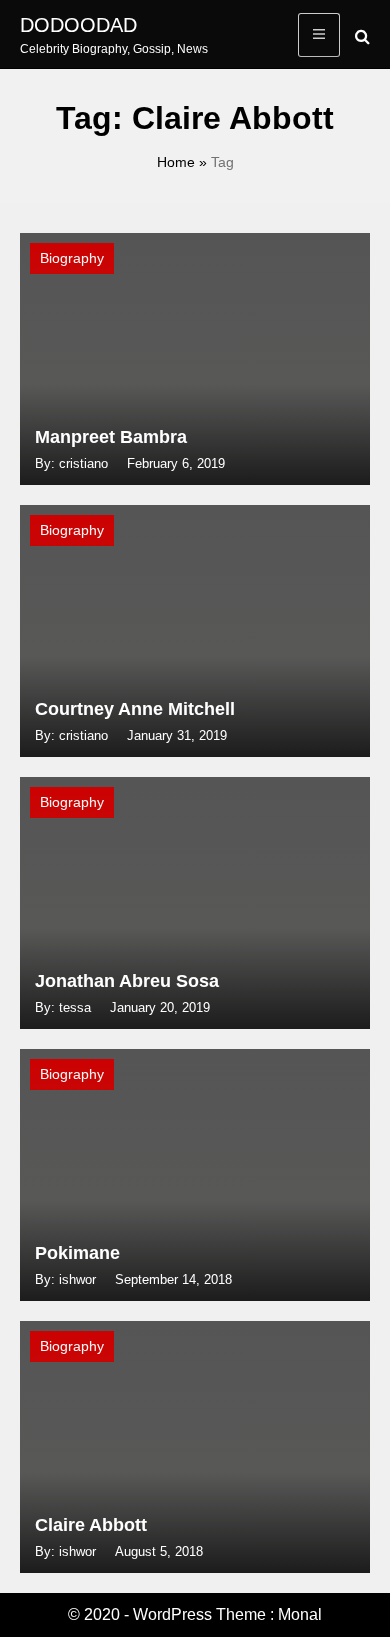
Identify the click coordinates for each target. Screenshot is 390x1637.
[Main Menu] (319, 35)
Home (176, 162)
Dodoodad (78, 25)
